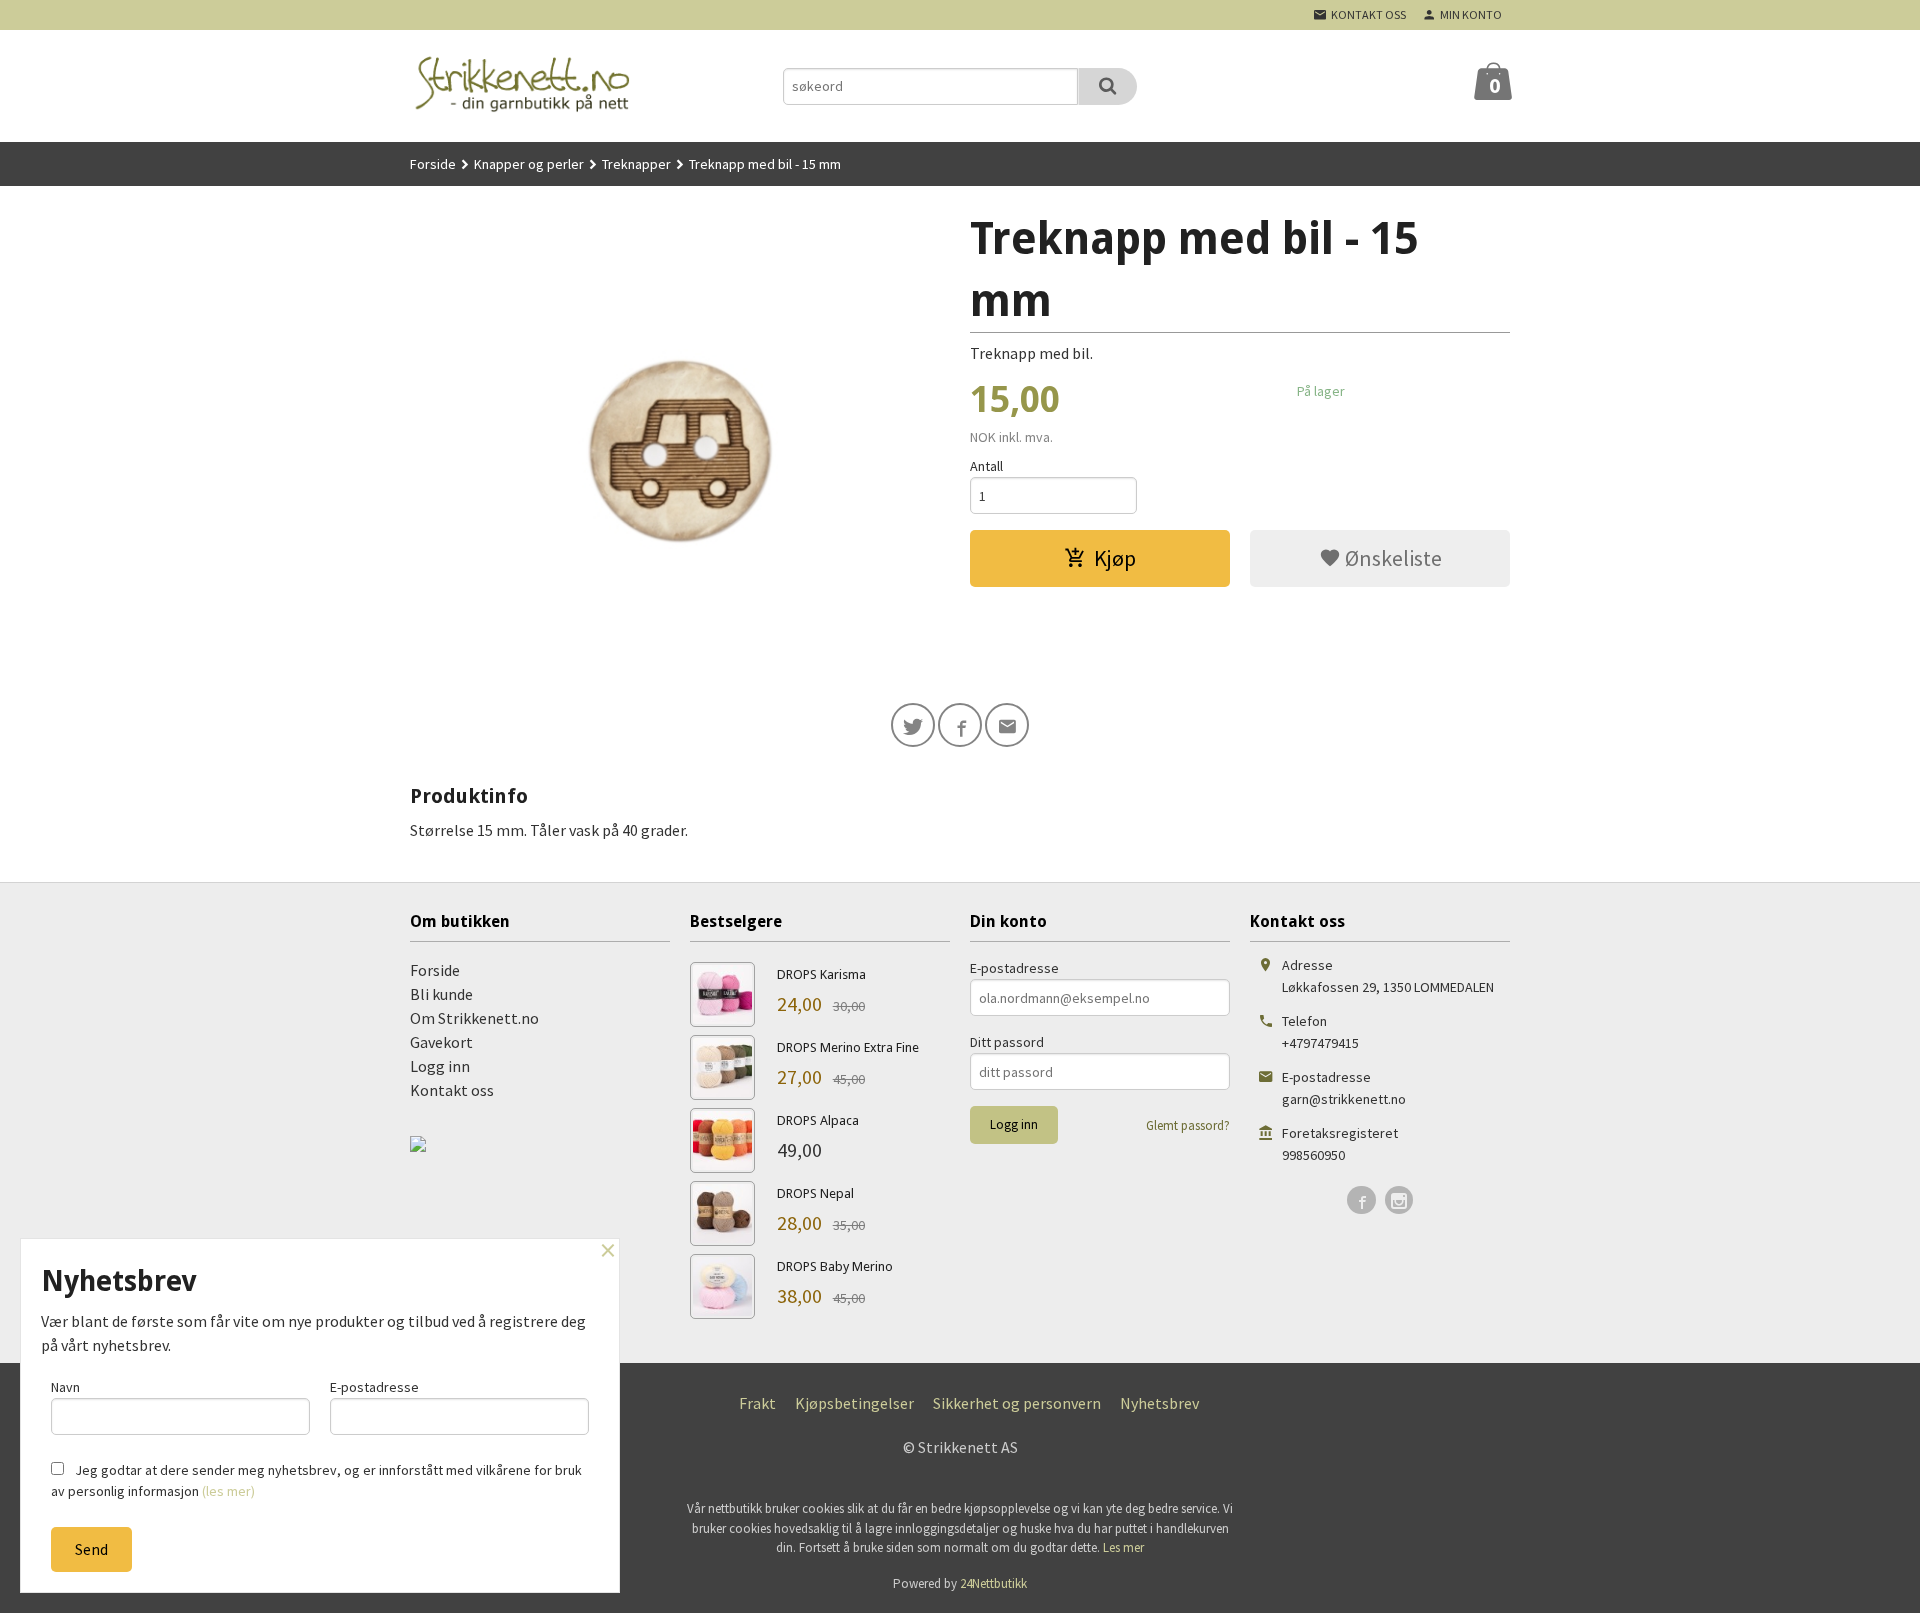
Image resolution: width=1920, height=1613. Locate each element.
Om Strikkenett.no (474, 1018)
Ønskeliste (1391, 558)
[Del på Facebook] (960, 725)
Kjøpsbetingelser (854, 1403)
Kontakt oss (452, 1090)
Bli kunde (441, 994)
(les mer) (228, 1491)
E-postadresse (1014, 968)
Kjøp (1115, 558)
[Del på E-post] (1007, 725)
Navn (65, 1387)
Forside (433, 164)
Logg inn (440, 1066)
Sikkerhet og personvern (1017, 1403)
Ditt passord (1007, 1042)
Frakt (757, 1403)
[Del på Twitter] (913, 725)
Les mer (1123, 1547)
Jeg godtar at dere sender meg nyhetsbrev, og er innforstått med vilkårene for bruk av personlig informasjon (316, 1480)
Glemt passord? (1188, 1125)
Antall (986, 466)
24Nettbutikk (993, 1583)
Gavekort (441, 1042)
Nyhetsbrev (1159, 1403)
